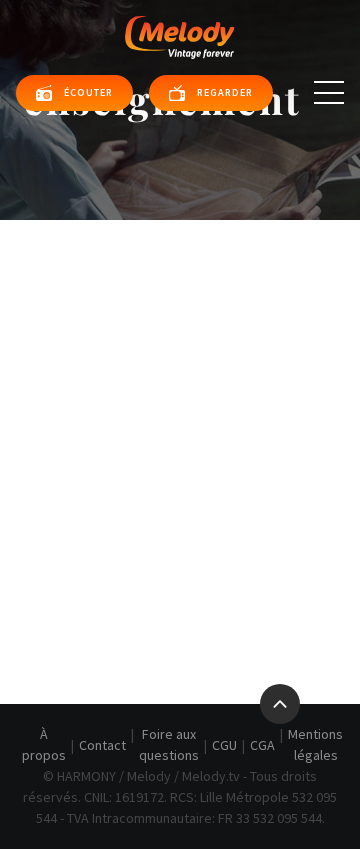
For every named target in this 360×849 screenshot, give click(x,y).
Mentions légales (315, 744)
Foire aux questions (169, 744)
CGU (224, 745)
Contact (102, 745)
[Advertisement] (180, 410)
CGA (262, 745)
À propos (44, 744)
